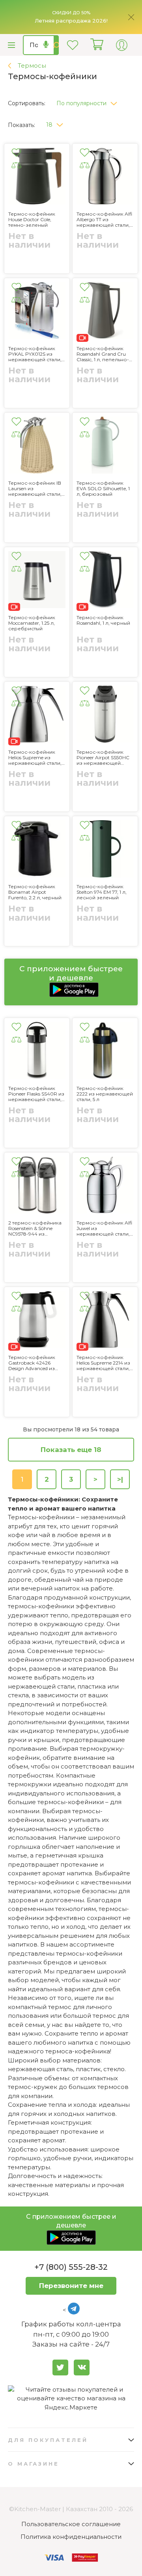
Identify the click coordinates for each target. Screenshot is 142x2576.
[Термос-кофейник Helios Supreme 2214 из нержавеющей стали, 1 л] (105, 1321)
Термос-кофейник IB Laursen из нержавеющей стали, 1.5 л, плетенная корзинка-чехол (35, 489)
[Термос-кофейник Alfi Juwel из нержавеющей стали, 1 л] (105, 1186)
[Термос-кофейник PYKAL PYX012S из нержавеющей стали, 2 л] (37, 312)
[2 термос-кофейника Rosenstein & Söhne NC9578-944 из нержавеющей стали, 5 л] (37, 1186)
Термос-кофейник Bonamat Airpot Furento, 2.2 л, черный (35, 892)
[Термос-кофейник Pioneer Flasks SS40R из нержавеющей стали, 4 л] (37, 1052)
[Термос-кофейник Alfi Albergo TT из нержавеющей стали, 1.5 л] (105, 177)
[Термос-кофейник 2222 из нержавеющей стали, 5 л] (105, 1052)
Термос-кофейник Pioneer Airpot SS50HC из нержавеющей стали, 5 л (103, 758)
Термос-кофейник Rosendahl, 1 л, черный (103, 620)
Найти (56, 45)
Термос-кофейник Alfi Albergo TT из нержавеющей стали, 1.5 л (104, 220)
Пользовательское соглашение (71, 2524)
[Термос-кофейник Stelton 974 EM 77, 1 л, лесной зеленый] (105, 850)
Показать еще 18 (71, 1450)
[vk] (82, 2367)
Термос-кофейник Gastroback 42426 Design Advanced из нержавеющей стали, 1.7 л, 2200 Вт (35, 1363)
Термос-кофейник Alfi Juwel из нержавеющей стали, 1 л (105, 1228)
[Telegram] (74, 2309)
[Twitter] (60, 2367)
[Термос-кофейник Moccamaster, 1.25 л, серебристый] (37, 581)
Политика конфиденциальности (71, 2537)
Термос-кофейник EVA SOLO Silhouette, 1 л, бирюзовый (103, 489)
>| (120, 1479)
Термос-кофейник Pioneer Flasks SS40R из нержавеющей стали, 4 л (36, 1094)
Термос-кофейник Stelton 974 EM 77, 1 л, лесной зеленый (102, 892)
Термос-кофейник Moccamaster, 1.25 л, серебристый (32, 623)
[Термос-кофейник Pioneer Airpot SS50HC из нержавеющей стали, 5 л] (105, 716)
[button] (90, 101)
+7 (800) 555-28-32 (71, 2267)
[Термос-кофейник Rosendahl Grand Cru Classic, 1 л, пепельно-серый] (105, 312)
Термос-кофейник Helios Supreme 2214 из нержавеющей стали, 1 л (105, 1363)
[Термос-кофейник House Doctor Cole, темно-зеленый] (37, 177)
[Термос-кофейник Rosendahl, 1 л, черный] (105, 581)
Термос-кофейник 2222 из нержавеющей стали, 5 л (105, 1094)
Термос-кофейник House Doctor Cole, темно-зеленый (32, 220)
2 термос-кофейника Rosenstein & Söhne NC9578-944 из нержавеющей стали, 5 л (37, 1228)
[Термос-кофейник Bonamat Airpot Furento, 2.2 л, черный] (37, 850)
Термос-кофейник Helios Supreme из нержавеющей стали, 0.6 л (35, 758)
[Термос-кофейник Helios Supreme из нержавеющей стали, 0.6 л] (37, 716)
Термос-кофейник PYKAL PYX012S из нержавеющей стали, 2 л (35, 354)
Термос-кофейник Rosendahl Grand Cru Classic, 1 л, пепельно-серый (103, 354)
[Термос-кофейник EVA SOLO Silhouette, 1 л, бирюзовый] (105, 446)
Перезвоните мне (71, 2286)
